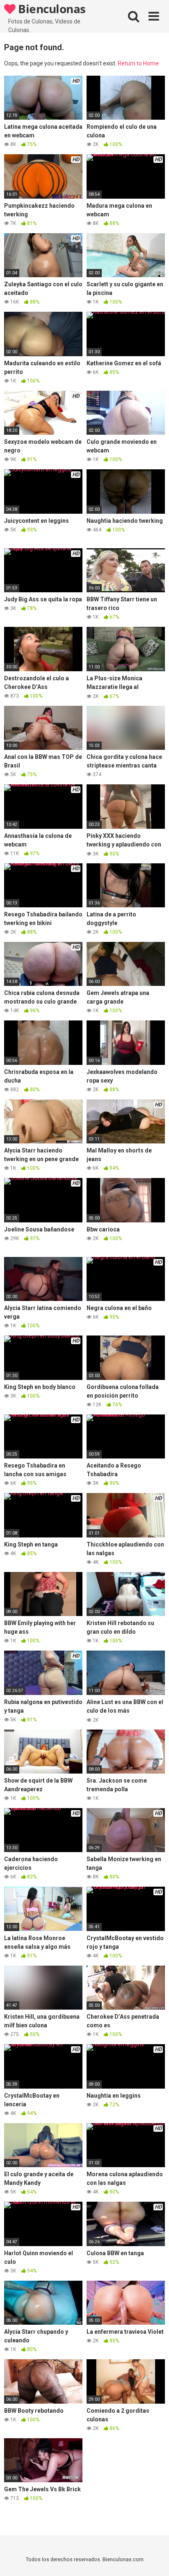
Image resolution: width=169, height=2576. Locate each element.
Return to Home (138, 63)
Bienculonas (51, 9)
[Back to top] (154, 2559)
